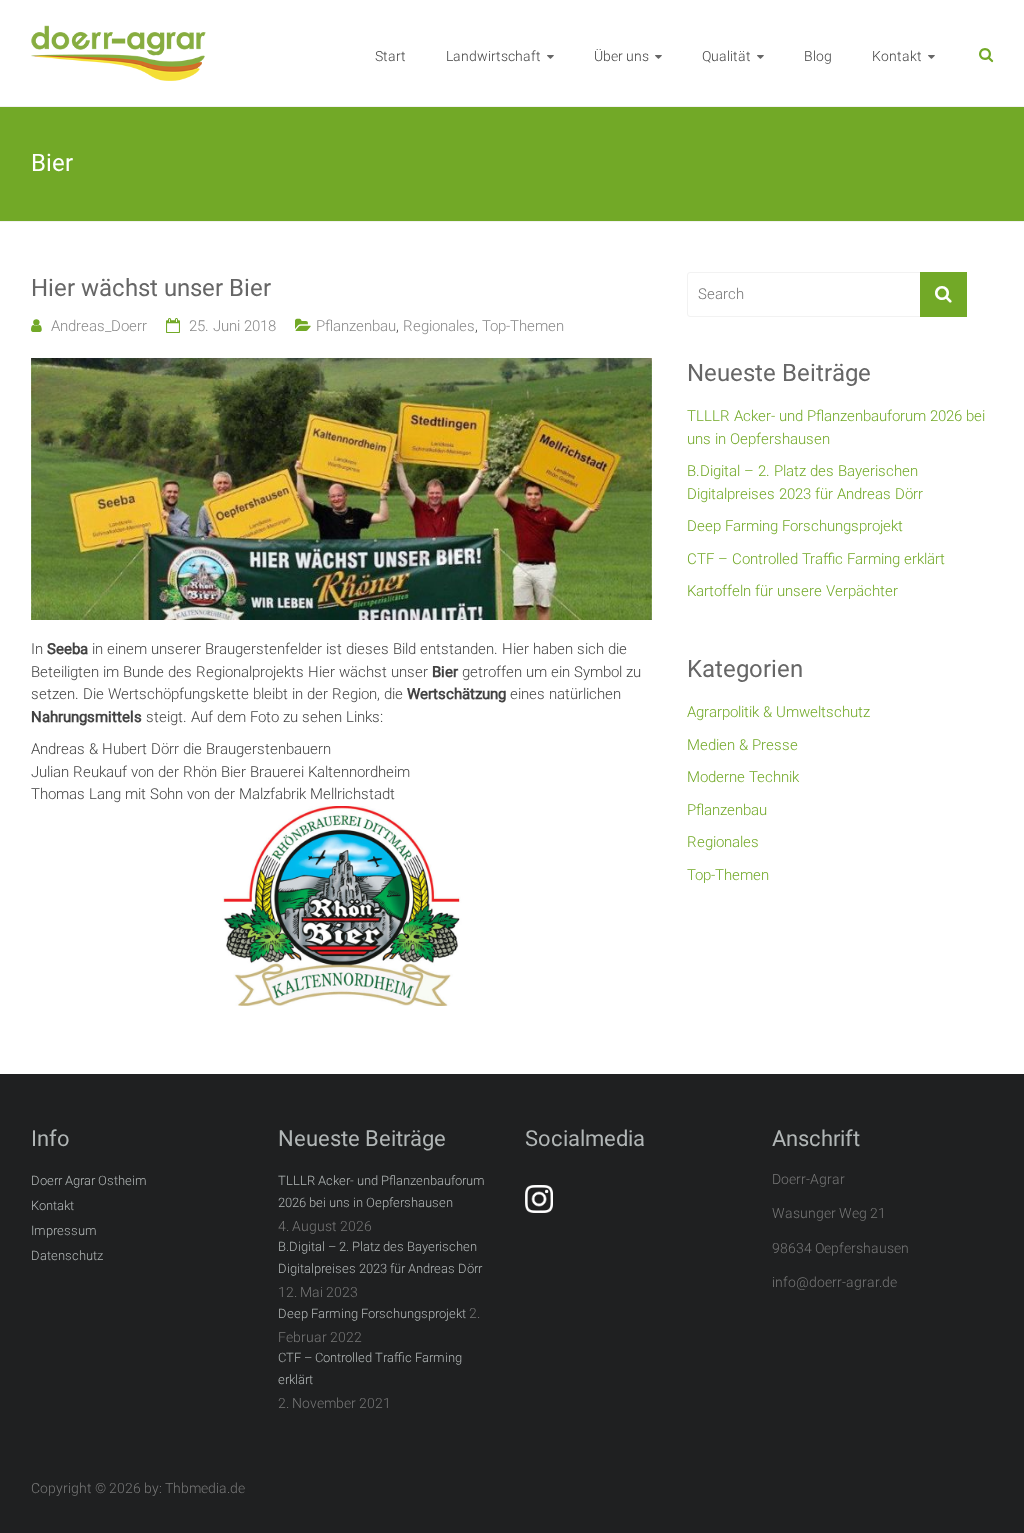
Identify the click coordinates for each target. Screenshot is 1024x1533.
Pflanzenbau (356, 326)
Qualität (726, 56)
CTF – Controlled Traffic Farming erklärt (816, 559)
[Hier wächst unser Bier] (341, 369)
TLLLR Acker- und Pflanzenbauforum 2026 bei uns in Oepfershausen (836, 427)
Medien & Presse (742, 745)
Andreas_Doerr (99, 326)
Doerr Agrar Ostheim (89, 1180)
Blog (818, 56)
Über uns (621, 56)
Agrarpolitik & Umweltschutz (778, 712)
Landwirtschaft (493, 56)
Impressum (64, 1230)
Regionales (439, 326)
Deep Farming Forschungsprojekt (795, 526)
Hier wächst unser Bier (151, 288)
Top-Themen (523, 326)
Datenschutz (67, 1255)
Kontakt (897, 56)
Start (390, 56)
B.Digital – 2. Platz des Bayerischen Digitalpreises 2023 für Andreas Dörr (805, 482)
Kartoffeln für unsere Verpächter (792, 591)
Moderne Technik (743, 777)
